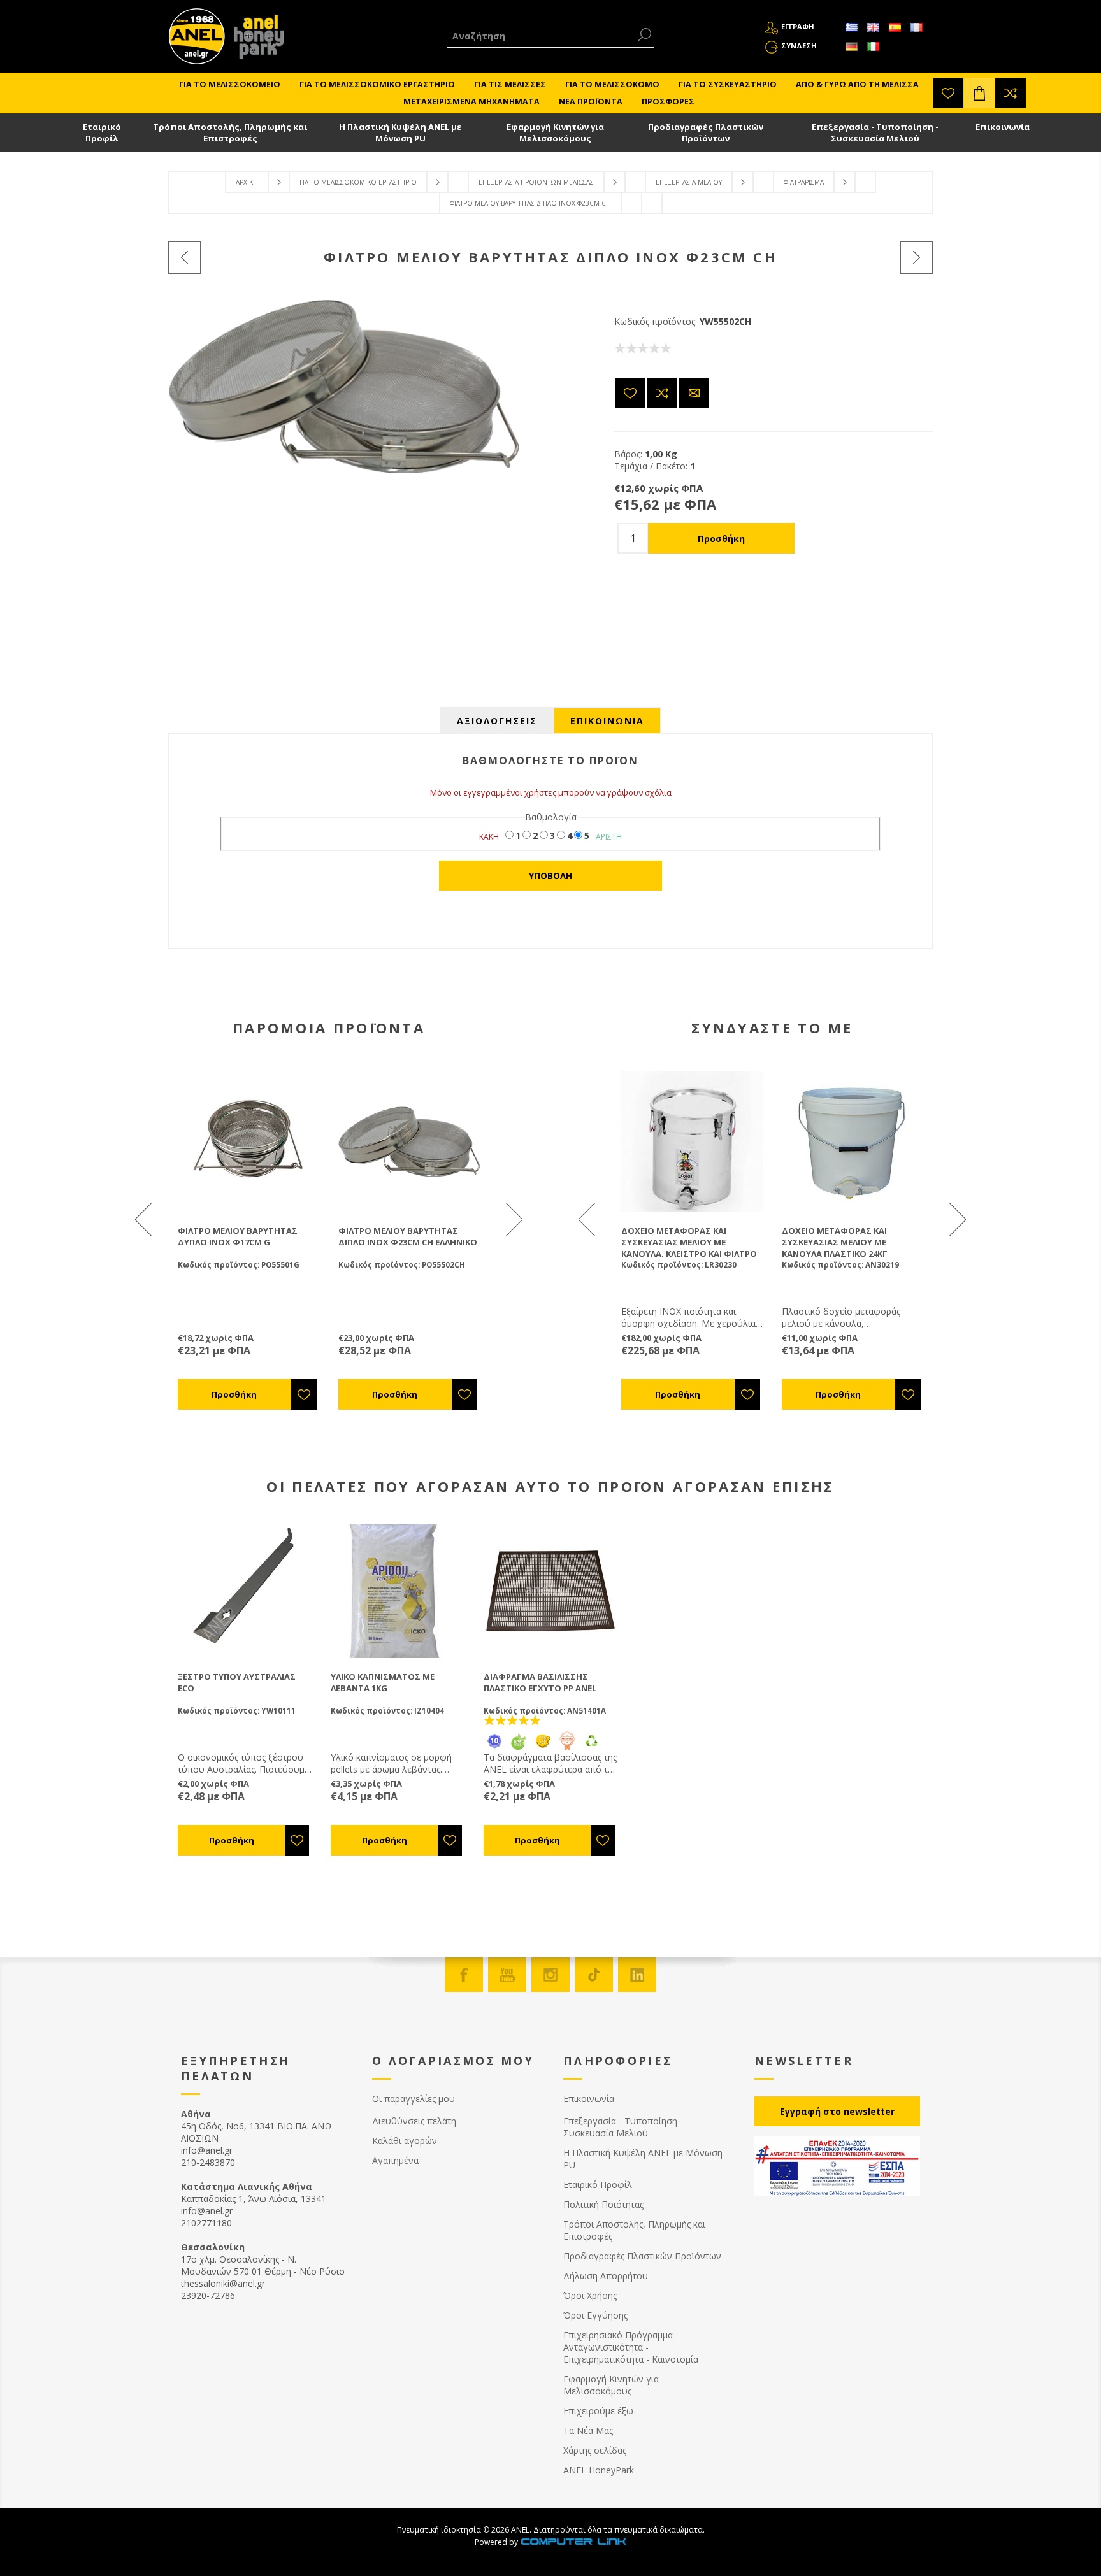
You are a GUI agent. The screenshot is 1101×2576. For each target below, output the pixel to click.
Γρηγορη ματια (255, 1141)
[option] (248, 1240)
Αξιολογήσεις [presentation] (497, 721)
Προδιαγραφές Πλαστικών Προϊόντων (706, 132)
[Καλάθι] (979, 93)
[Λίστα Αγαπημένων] (948, 93)
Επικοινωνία (1003, 127)
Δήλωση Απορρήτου (606, 2276)
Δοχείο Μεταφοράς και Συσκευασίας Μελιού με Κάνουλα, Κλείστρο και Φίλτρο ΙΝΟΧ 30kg (689, 1248)
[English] (873, 27)
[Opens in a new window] (573, 2542)
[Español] (895, 27)
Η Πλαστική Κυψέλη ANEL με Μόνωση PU (400, 132)
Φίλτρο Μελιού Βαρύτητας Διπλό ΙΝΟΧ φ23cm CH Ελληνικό (408, 1236)
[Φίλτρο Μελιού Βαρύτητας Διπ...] (916, 257)
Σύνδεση (799, 46)
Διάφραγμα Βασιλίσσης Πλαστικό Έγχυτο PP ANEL (540, 1682)
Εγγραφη (798, 26)
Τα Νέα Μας (588, 2430)
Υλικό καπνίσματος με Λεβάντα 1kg (383, 1682)
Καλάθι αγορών (405, 2141)
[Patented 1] (567, 1748)
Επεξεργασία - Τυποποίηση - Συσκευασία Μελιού (875, 132)
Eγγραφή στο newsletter (837, 2111)
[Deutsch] (851, 47)
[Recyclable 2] (591, 1748)
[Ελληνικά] (851, 27)
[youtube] (507, 1975)
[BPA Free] (519, 1748)
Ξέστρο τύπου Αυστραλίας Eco (237, 1682)
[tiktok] (594, 1975)
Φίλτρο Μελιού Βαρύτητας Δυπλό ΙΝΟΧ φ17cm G (238, 1236)
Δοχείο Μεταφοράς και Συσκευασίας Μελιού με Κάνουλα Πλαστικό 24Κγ (835, 1242)
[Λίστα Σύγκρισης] (1011, 93)
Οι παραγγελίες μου (414, 2099)
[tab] (497, 721)
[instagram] (550, 1975)
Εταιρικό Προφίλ (102, 132)
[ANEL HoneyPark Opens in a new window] (255, 39)
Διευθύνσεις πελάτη (414, 2121)
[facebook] (464, 1975)
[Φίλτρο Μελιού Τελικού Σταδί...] (185, 257)
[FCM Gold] (543, 1748)
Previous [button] (145, 1219)
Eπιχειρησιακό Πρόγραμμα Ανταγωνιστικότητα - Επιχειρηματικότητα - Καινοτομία (631, 2347)
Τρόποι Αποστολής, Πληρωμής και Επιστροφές (230, 132)
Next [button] (513, 1219)
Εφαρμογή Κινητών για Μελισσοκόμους (555, 132)
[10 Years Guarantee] (494, 1748)
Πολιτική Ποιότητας (603, 2204)
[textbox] (541, 36)
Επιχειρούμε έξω (598, 2411)
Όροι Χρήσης (590, 2295)
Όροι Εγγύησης (595, 2315)
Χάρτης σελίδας (595, 2450)
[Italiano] (873, 47)
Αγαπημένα (395, 2160)
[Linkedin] (637, 1975)
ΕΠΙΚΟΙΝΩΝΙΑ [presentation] (607, 721)
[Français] (916, 27)
